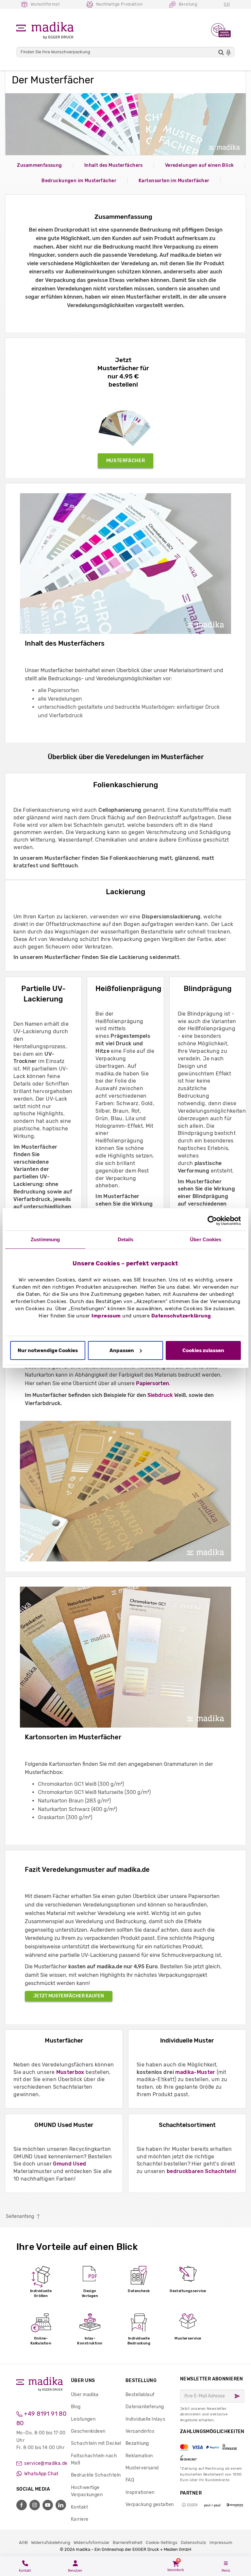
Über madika (85, 2395)
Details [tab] (126, 1239)
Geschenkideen (88, 2431)
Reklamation (139, 2456)
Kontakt (79, 2507)
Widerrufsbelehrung (51, 2542)
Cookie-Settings (162, 2542)
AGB (23, 2542)
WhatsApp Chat (41, 2474)
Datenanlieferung (145, 2407)
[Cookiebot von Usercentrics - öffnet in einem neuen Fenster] (212, 1221)
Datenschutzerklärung (181, 1316)
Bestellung (141, 2381)
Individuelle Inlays (145, 2419)
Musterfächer (126, 461)
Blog (76, 2407)
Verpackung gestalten (150, 2505)
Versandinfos (140, 2431)
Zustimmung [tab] (45, 1239)
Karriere (80, 2519)
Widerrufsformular (92, 2542)
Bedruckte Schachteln (96, 2475)
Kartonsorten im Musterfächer (174, 181)
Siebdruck (160, 1395)
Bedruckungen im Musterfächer (79, 181)
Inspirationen (140, 2492)
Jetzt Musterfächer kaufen (69, 1996)
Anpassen (122, 1350)
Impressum (106, 1316)
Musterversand (142, 2468)
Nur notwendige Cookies (48, 1350)
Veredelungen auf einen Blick (200, 165)
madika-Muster (195, 2072)
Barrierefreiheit (128, 2542)
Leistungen (83, 2419)
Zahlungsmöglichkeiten (212, 2445)
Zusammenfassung (39, 165)
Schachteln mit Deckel (96, 2443)
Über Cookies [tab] (206, 1239)
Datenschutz (193, 2542)
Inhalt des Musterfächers (114, 165)
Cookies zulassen (203, 1350)
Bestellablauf (140, 2395)
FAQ (130, 2480)
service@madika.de (45, 2463)
